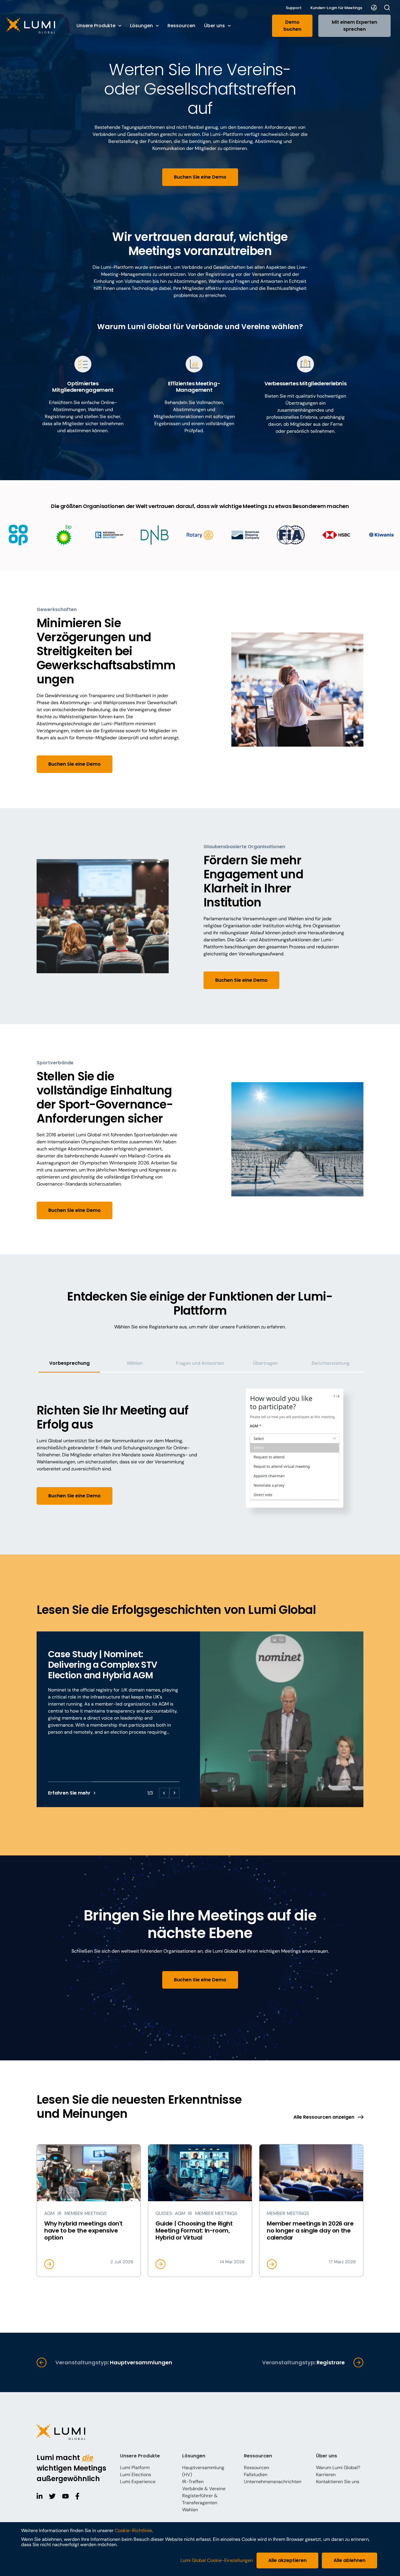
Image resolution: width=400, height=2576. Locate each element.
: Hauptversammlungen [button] (114, 2362)
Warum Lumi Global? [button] (338, 2468)
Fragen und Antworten (200, 1363)
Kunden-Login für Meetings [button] (336, 8)
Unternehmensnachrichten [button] (273, 2482)
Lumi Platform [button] (135, 2468)
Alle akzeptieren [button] (287, 2560)
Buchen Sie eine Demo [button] (200, 177)
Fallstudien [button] (256, 2475)
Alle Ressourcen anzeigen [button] (324, 2117)
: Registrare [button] (303, 2362)
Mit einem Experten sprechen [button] (354, 26)
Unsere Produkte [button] (96, 26)
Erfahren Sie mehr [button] (69, 1793)
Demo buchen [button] (292, 26)
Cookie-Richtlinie (133, 2530)
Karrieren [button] (326, 2475)
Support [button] (294, 8)
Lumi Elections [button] (136, 2475)
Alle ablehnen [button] (349, 2560)
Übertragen (265, 1363)
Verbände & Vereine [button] (204, 2489)
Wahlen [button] (190, 2510)
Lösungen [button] (141, 26)
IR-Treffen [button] (193, 2482)
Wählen (135, 1363)
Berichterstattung (331, 1363)
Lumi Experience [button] (138, 2482)
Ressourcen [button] (181, 26)
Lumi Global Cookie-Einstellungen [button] (217, 2560)
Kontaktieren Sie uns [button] (338, 2482)
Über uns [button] (214, 26)
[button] (36, 26)
